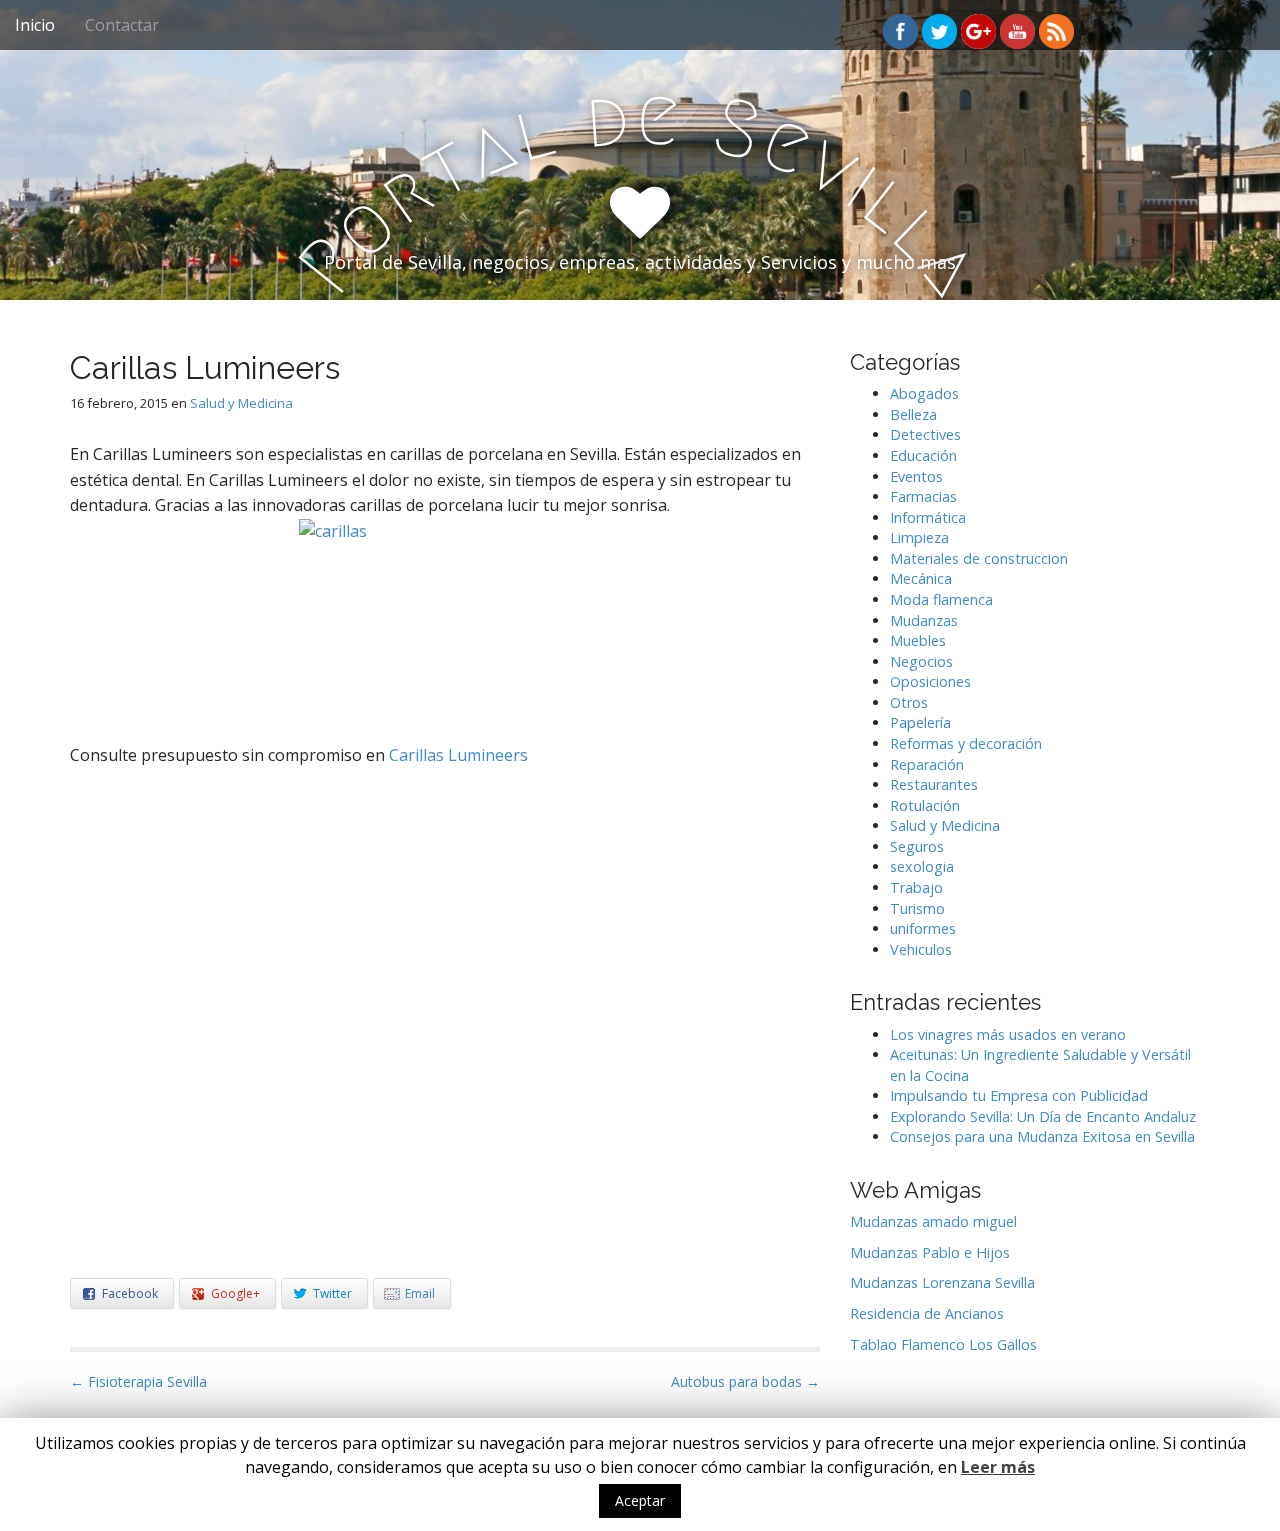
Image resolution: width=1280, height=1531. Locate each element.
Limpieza (919, 537)
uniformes (923, 928)
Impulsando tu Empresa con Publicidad (1019, 1095)
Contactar (122, 25)
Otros (909, 702)
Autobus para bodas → (745, 1381)
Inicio (35, 25)
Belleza (913, 414)
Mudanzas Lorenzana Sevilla (942, 1282)
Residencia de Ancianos (927, 1313)
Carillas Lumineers (458, 755)
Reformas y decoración (966, 743)
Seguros (917, 846)
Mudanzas (924, 620)
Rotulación (925, 805)
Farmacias (923, 496)
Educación (923, 455)
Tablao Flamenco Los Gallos (943, 1344)
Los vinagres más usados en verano (1008, 1034)
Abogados (924, 393)
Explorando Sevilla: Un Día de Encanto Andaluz (1043, 1116)
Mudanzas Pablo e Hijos (930, 1252)
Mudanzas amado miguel (933, 1221)
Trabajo (916, 887)
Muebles (918, 640)
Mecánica (921, 578)
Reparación (927, 764)
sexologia (922, 866)
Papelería (920, 722)
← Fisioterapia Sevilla (138, 1381)
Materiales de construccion (979, 558)
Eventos (916, 476)
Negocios (921, 661)
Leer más (998, 1467)
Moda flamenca (941, 599)
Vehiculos (921, 949)
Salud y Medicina (241, 403)
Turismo (917, 908)
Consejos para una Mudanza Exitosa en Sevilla (1042, 1136)
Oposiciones (930, 681)
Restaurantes (934, 784)
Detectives (925, 434)
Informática (928, 517)
